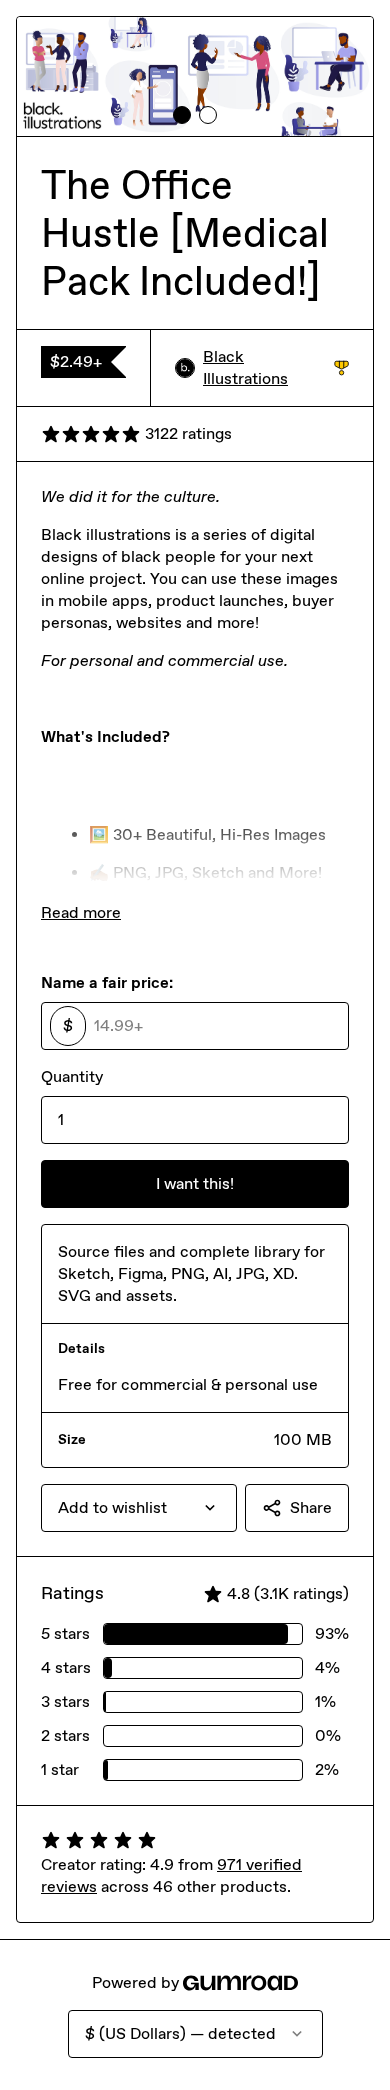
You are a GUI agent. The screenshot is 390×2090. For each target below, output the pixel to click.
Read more (81, 912)
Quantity (72, 1076)
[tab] (182, 115)
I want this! (195, 1183)
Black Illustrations (276, 367)
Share (311, 1507)
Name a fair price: (107, 982)
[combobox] (139, 1508)
